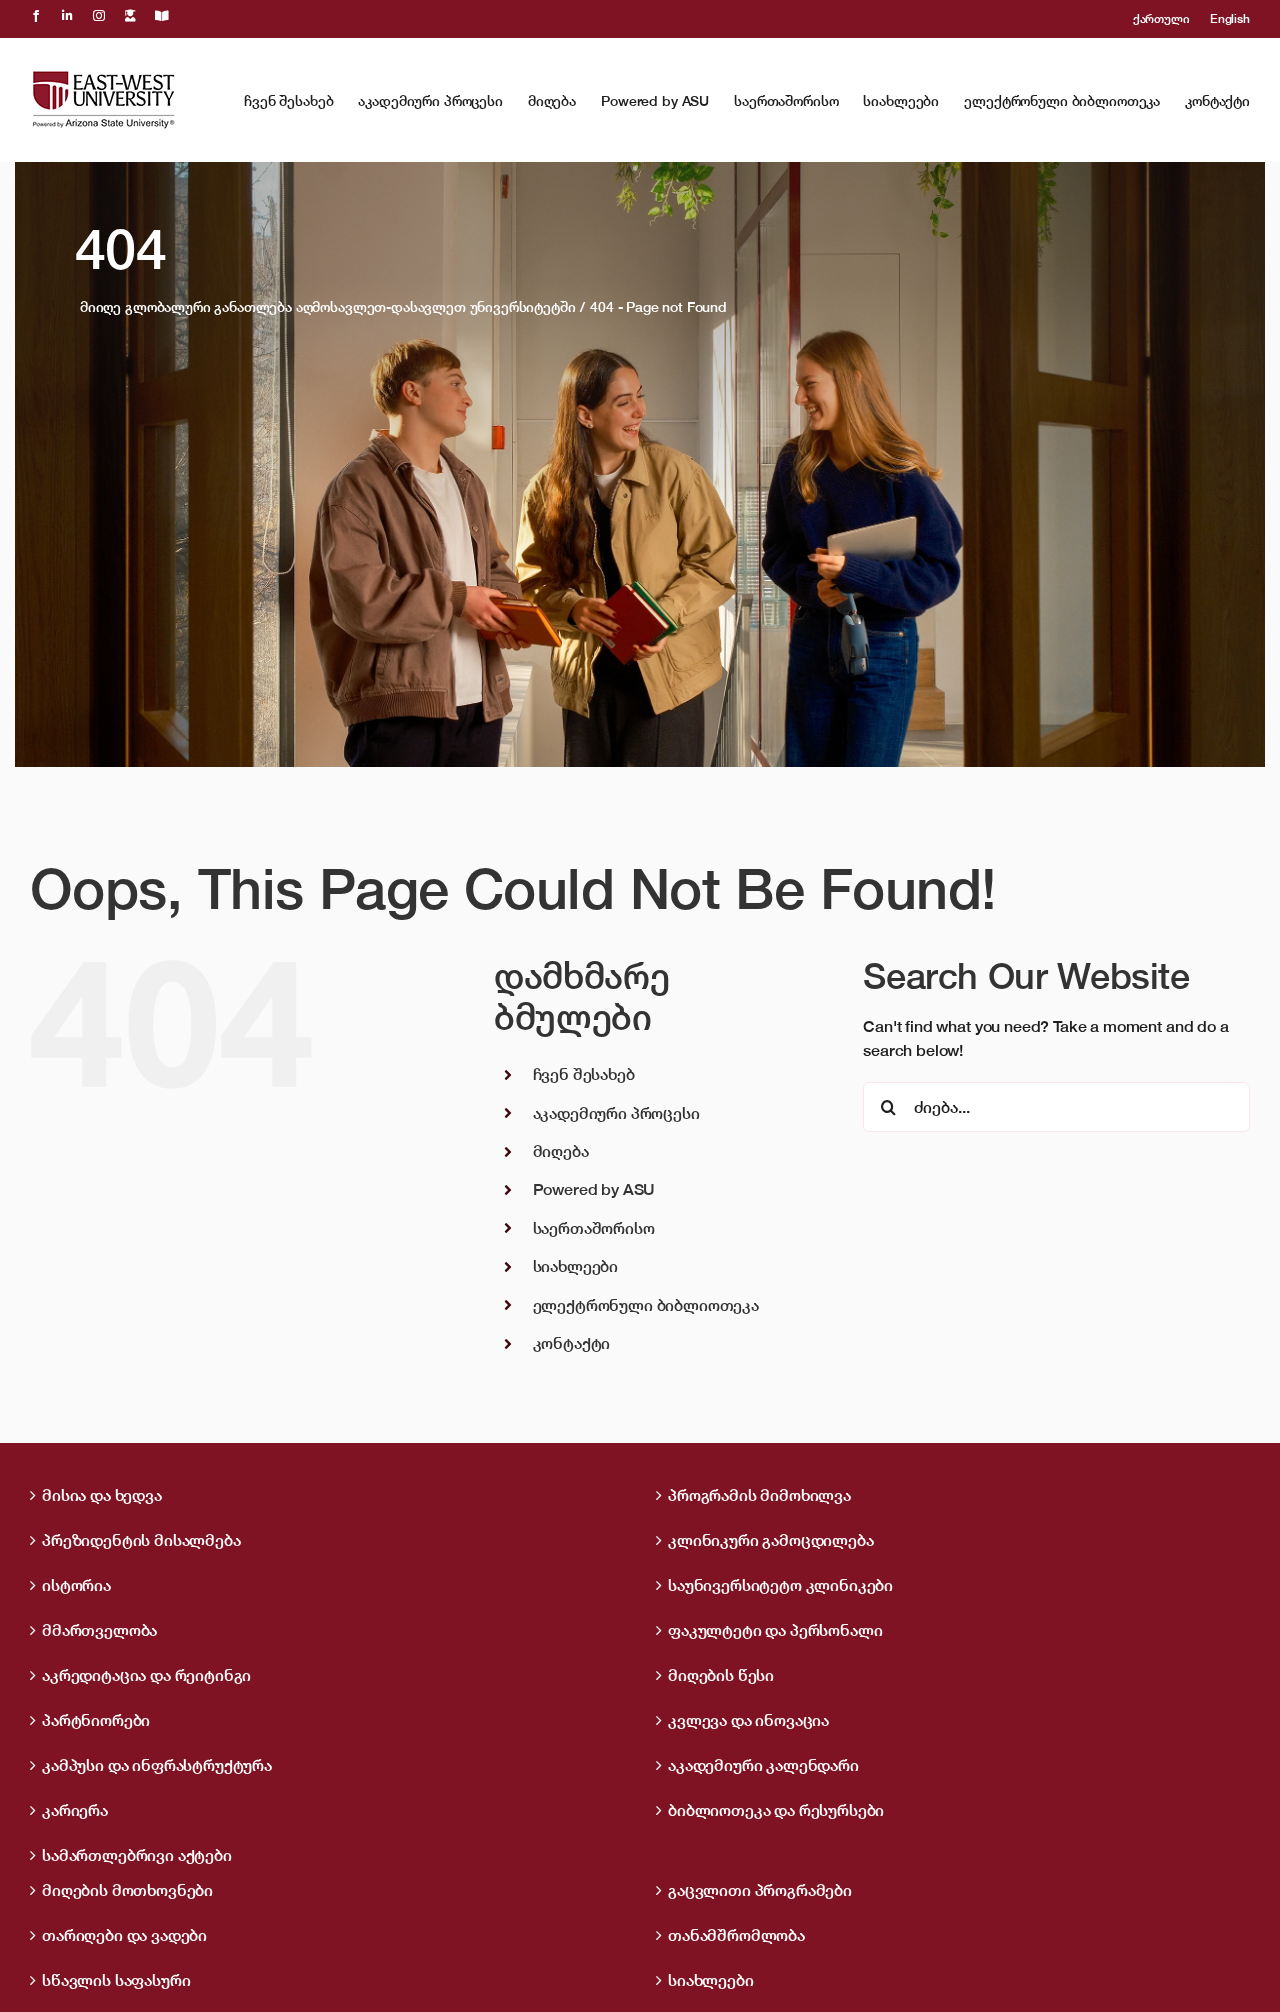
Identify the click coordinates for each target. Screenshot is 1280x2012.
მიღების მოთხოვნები (127, 1890)
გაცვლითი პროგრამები (760, 1890)
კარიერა (75, 1810)
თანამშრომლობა (736, 1935)
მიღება (561, 1151)
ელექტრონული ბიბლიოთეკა (646, 1305)
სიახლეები (576, 1266)
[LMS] (130, 16)
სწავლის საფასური (116, 1980)
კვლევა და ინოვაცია (748, 1720)
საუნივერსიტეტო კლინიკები (780, 1585)
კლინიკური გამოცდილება (771, 1540)
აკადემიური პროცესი (616, 1113)
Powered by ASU (594, 1189)
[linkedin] (67, 16)
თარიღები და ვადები (124, 1935)
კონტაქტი (572, 1343)
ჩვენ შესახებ (584, 1074)
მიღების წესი (721, 1675)
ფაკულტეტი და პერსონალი (775, 1630)
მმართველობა (99, 1630)
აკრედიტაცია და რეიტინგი (146, 1675)
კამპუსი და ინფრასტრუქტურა (157, 1765)
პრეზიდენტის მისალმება (141, 1540)
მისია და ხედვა (102, 1495)
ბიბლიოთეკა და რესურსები (776, 1810)
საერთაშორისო (594, 1228)
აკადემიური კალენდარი (763, 1765)
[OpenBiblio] (162, 16)
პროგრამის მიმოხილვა (759, 1495)
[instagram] (99, 16)
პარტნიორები (96, 1720)
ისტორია (76, 1585)
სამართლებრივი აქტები (137, 1855)
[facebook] (36, 16)
